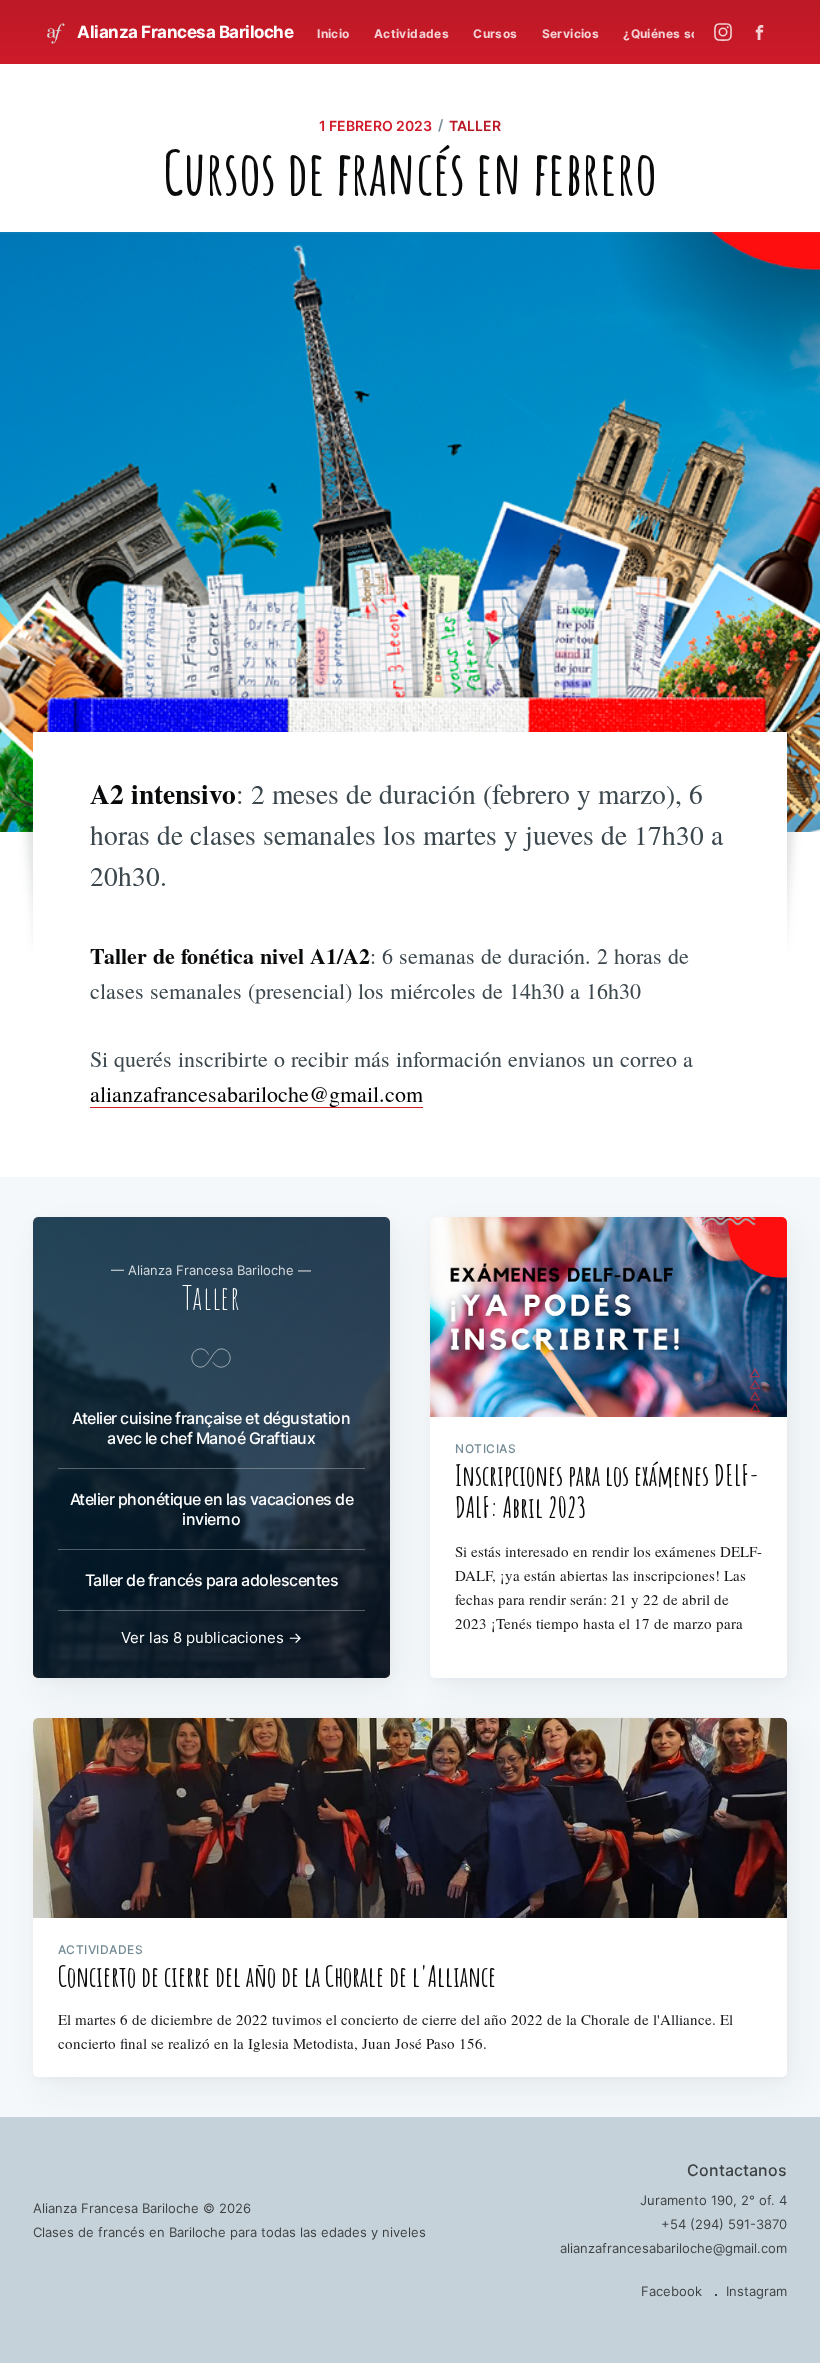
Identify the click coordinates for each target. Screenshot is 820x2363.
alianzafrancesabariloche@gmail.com (256, 1093)
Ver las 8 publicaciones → (211, 1637)
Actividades (411, 33)
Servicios (571, 33)
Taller (475, 125)
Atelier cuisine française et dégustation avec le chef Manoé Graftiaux (211, 1428)
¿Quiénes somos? (677, 33)
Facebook (671, 2291)
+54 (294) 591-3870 (724, 2224)
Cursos (495, 33)
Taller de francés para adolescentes (212, 1580)
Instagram (756, 2291)
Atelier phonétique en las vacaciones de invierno (212, 1509)
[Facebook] (764, 32)
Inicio (333, 33)
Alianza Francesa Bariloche (184, 32)
